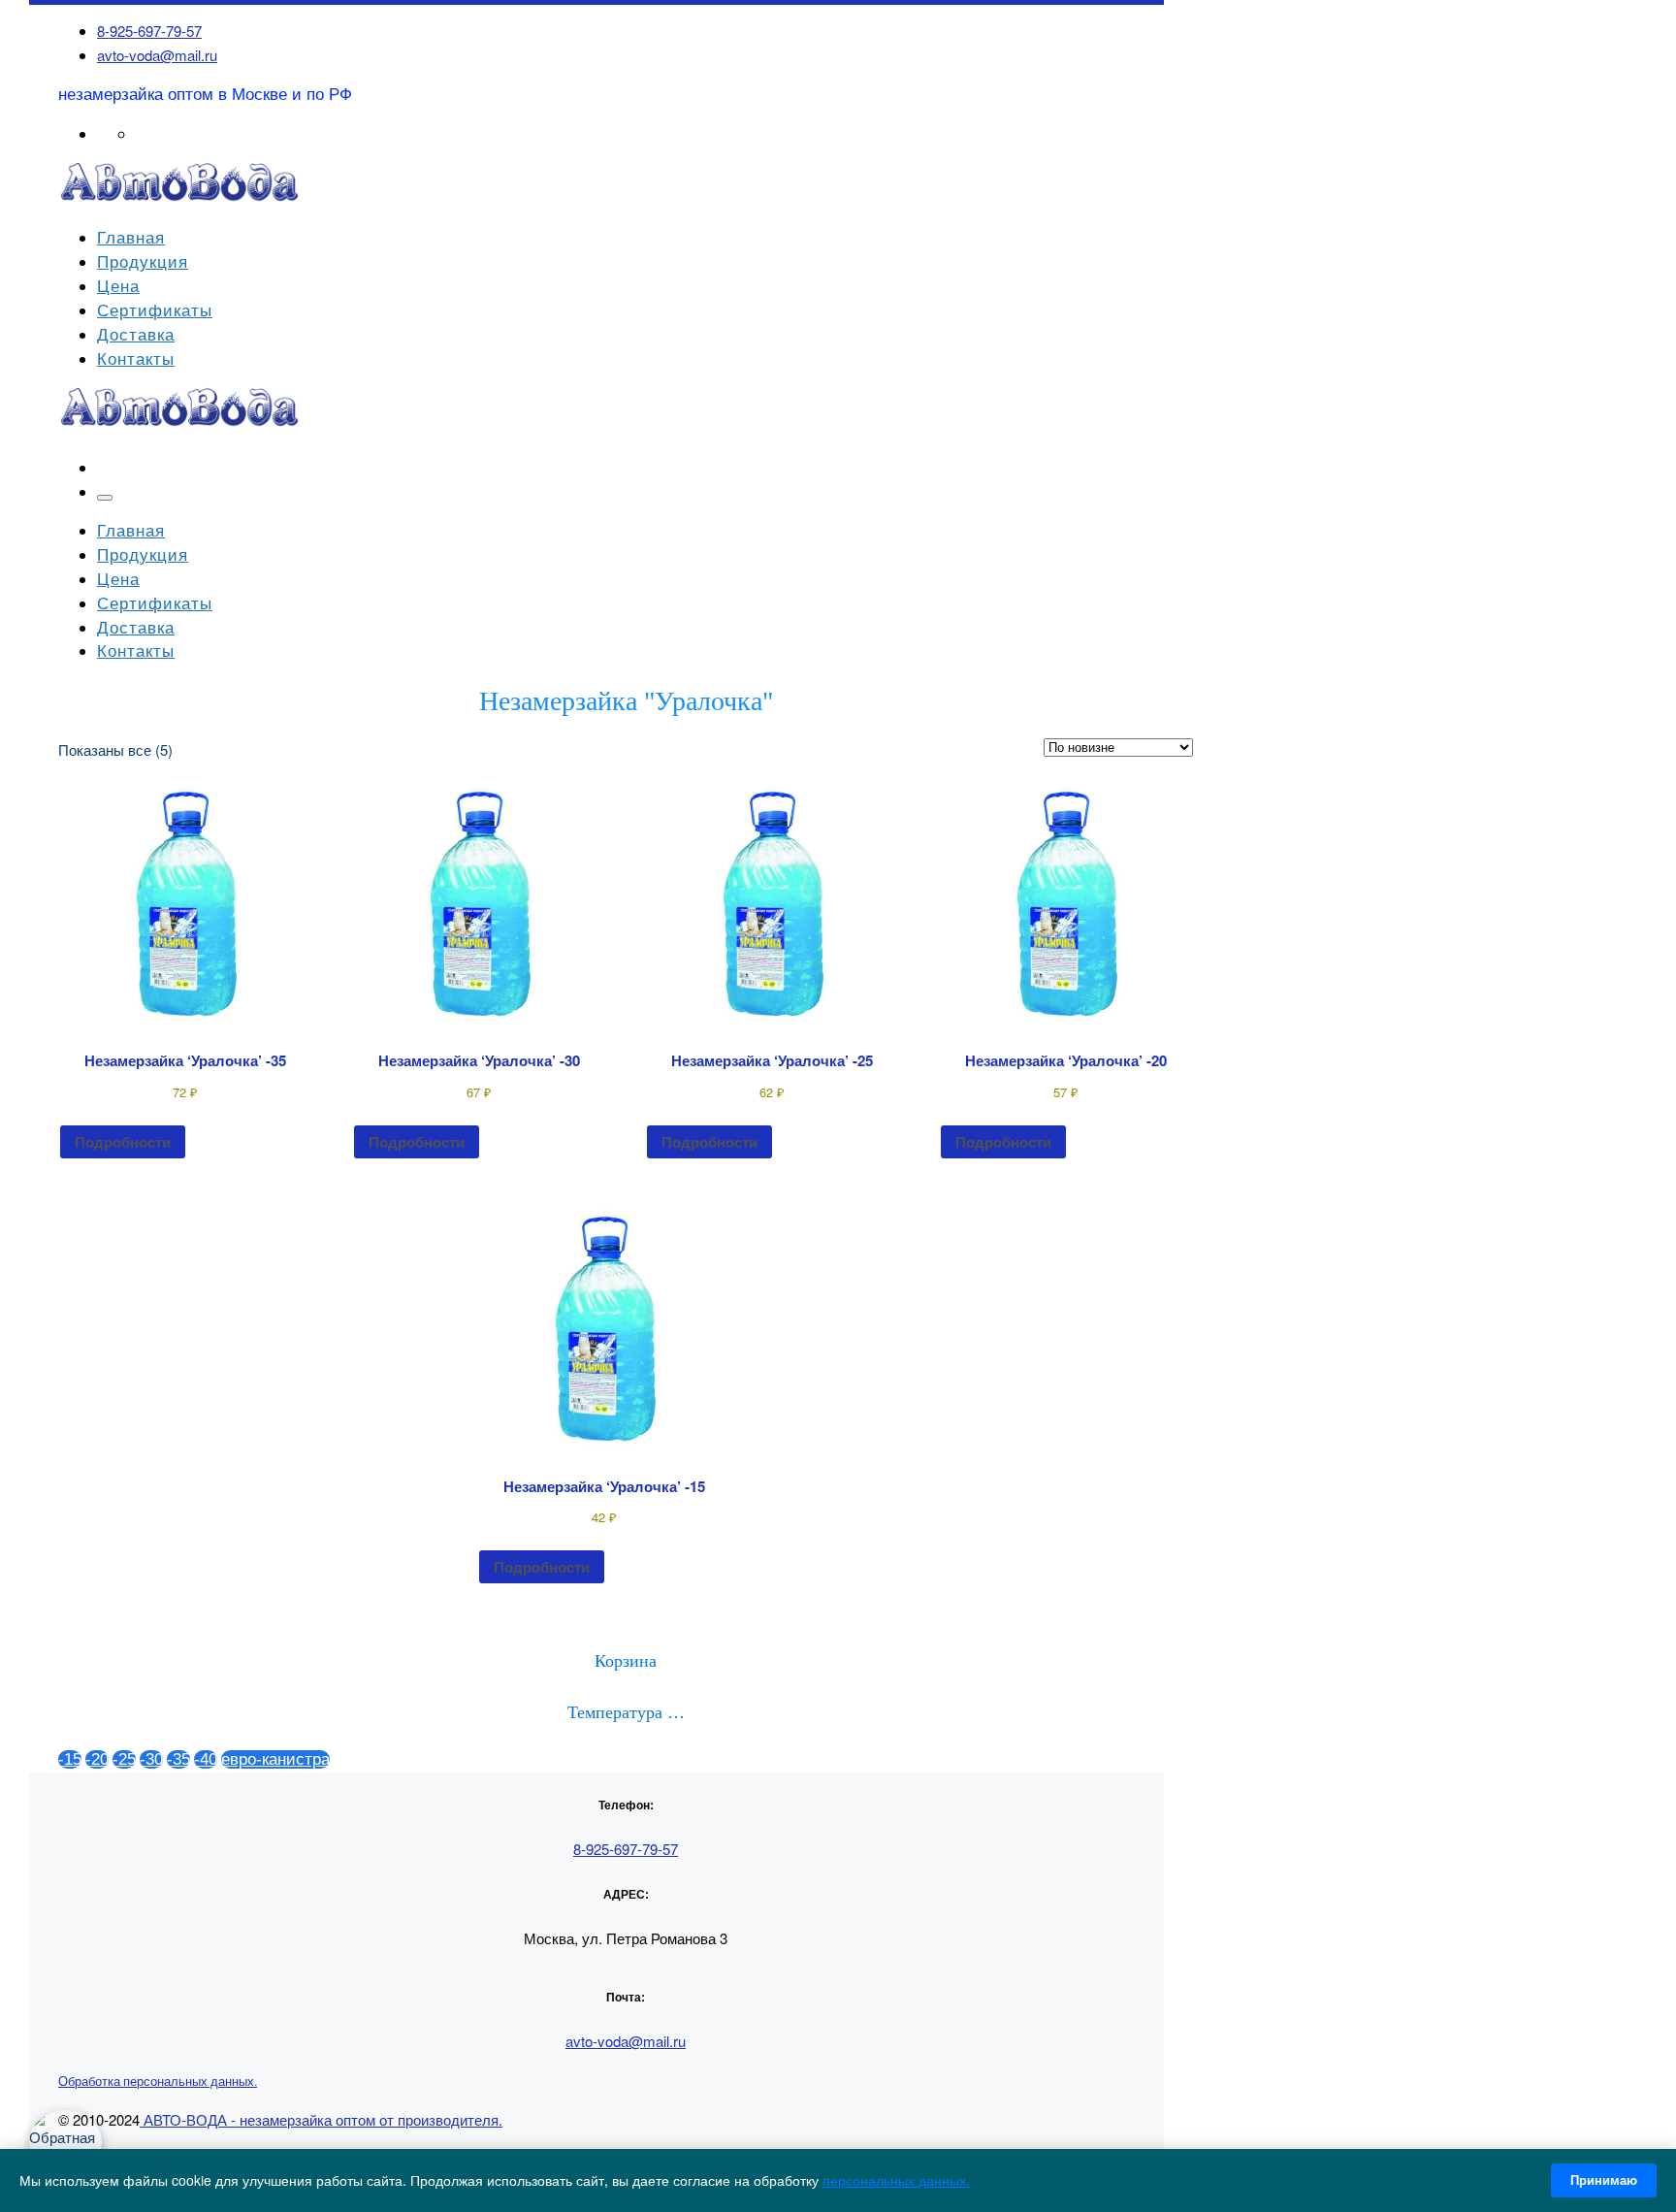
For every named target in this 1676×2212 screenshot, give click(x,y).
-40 (206, 1759)
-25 (124, 1759)
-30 (151, 1759)
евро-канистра (275, 1759)
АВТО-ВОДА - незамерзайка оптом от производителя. (321, 2119)
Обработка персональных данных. (158, 2081)
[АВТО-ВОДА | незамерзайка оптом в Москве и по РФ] (179, 198)
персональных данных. (896, 2180)
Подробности (123, 1142)
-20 (97, 1759)
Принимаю (1604, 2180)
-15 (70, 1759)
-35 (178, 1759)
